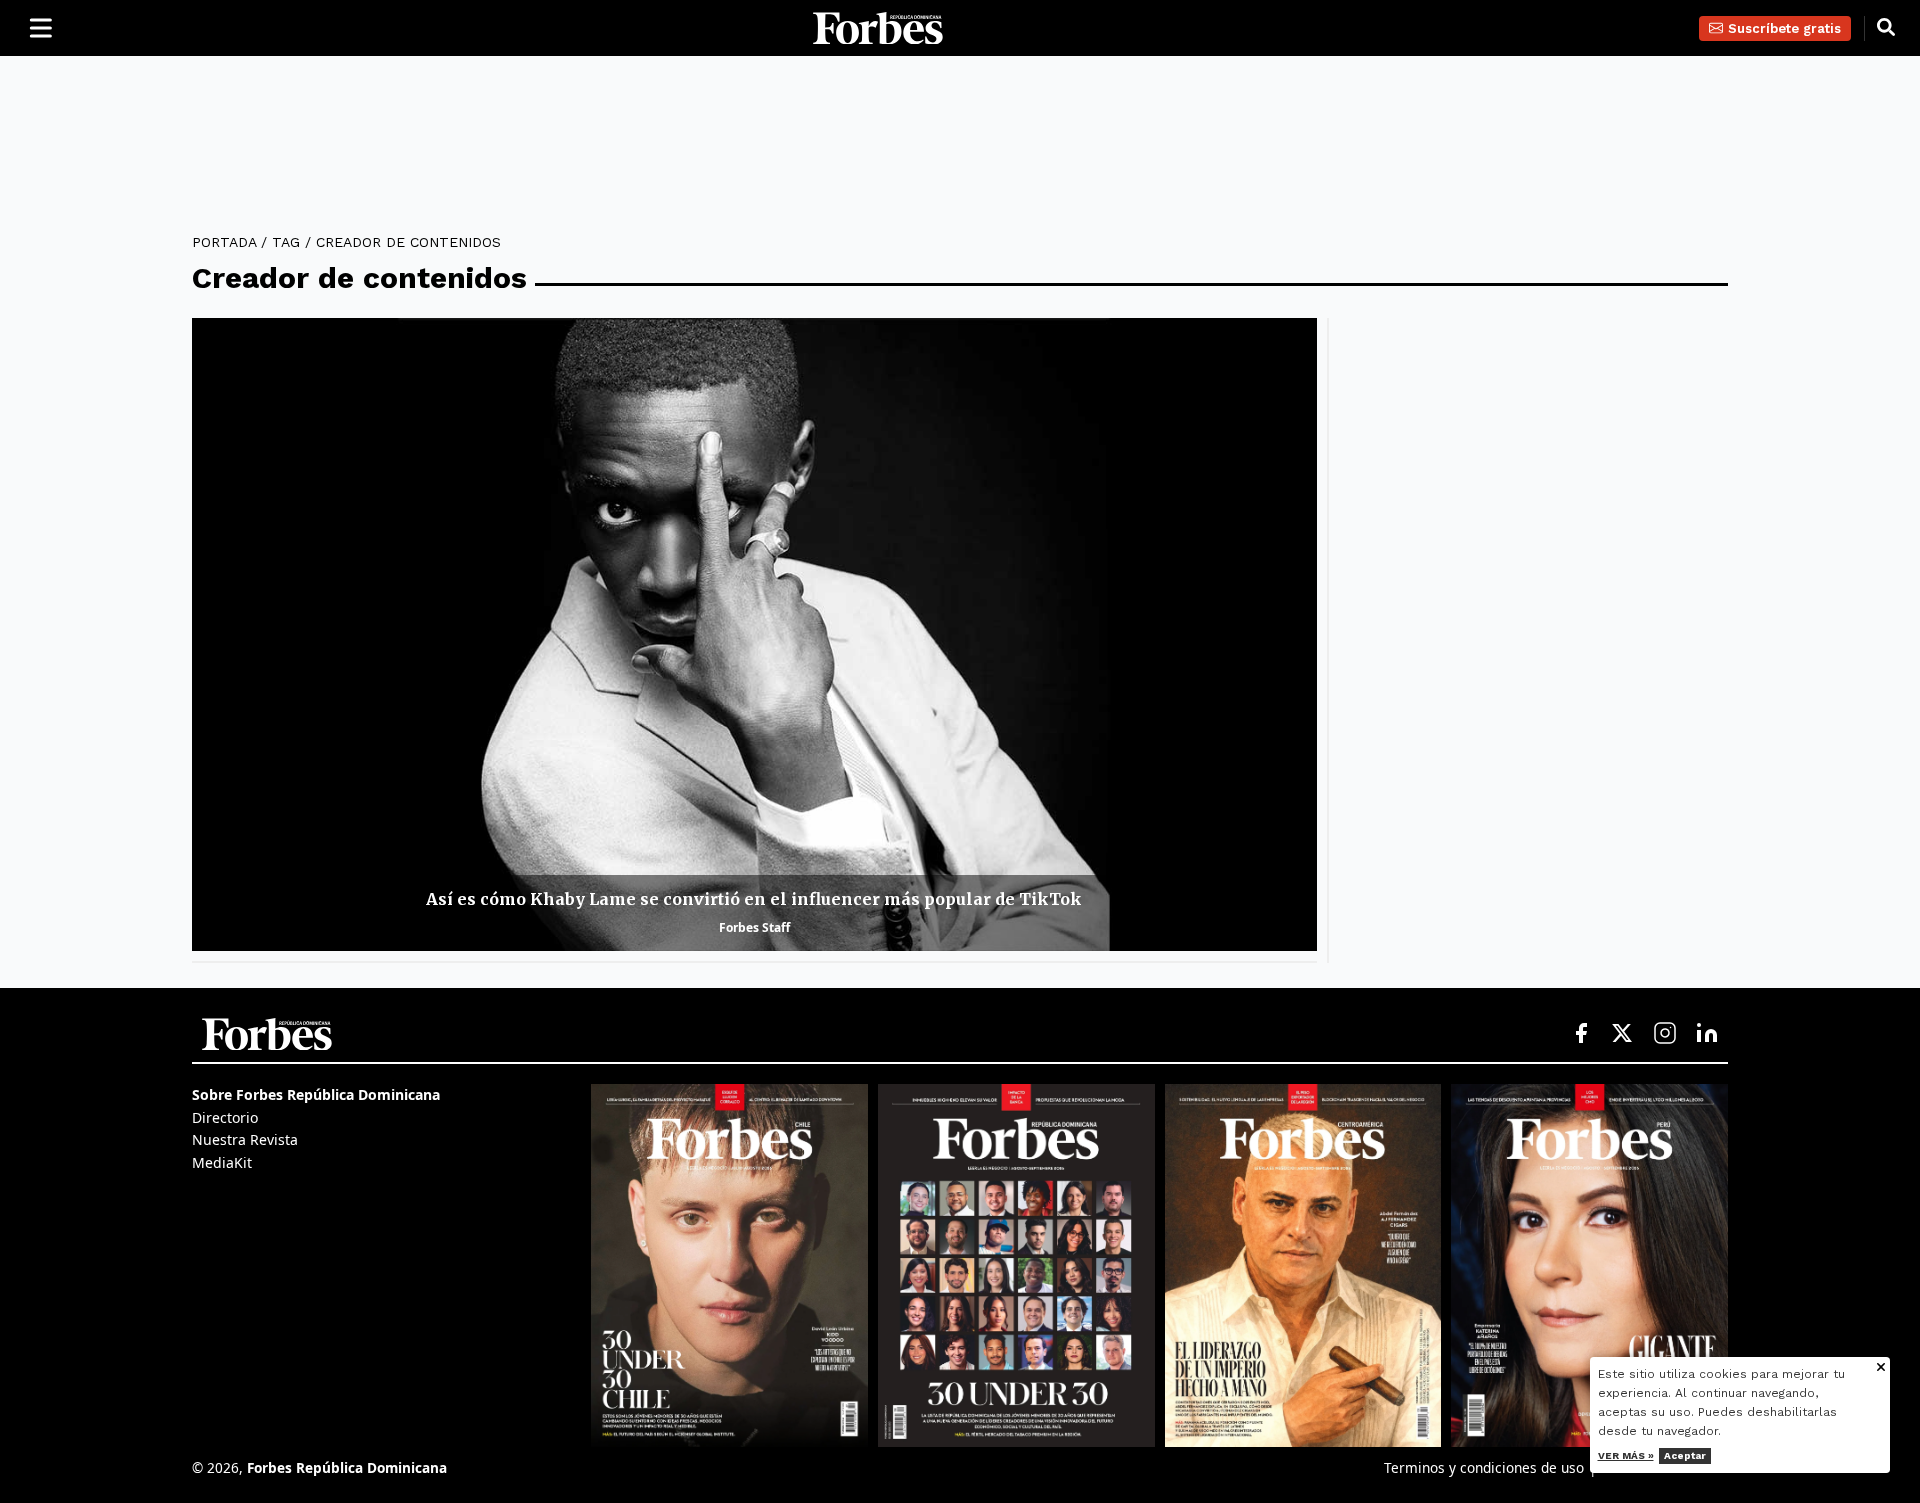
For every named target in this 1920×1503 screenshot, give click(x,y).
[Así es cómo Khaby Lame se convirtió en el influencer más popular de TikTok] (754, 634)
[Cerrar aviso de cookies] (1881, 1368)
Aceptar (1685, 1455)
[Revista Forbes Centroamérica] (1303, 1265)
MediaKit (222, 1162)
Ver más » (1626, 1455)
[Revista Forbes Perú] (1589, 1265)
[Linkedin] (1707, 1034)
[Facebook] (1581, 1034)
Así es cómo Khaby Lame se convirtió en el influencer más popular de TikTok (754, 899)
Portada (224, 242)
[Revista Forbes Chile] (729, 1265)
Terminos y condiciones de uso (1484, 1467)
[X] (1623, 1034)
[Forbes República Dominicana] (878, 28)
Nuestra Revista (245, 1139)
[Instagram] (1665, 1034)
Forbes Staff (754, 927)
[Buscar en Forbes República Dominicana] (1886, 28)
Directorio (225, 1117)
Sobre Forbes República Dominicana (316, 1094)
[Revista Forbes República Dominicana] (1016, 1265)
